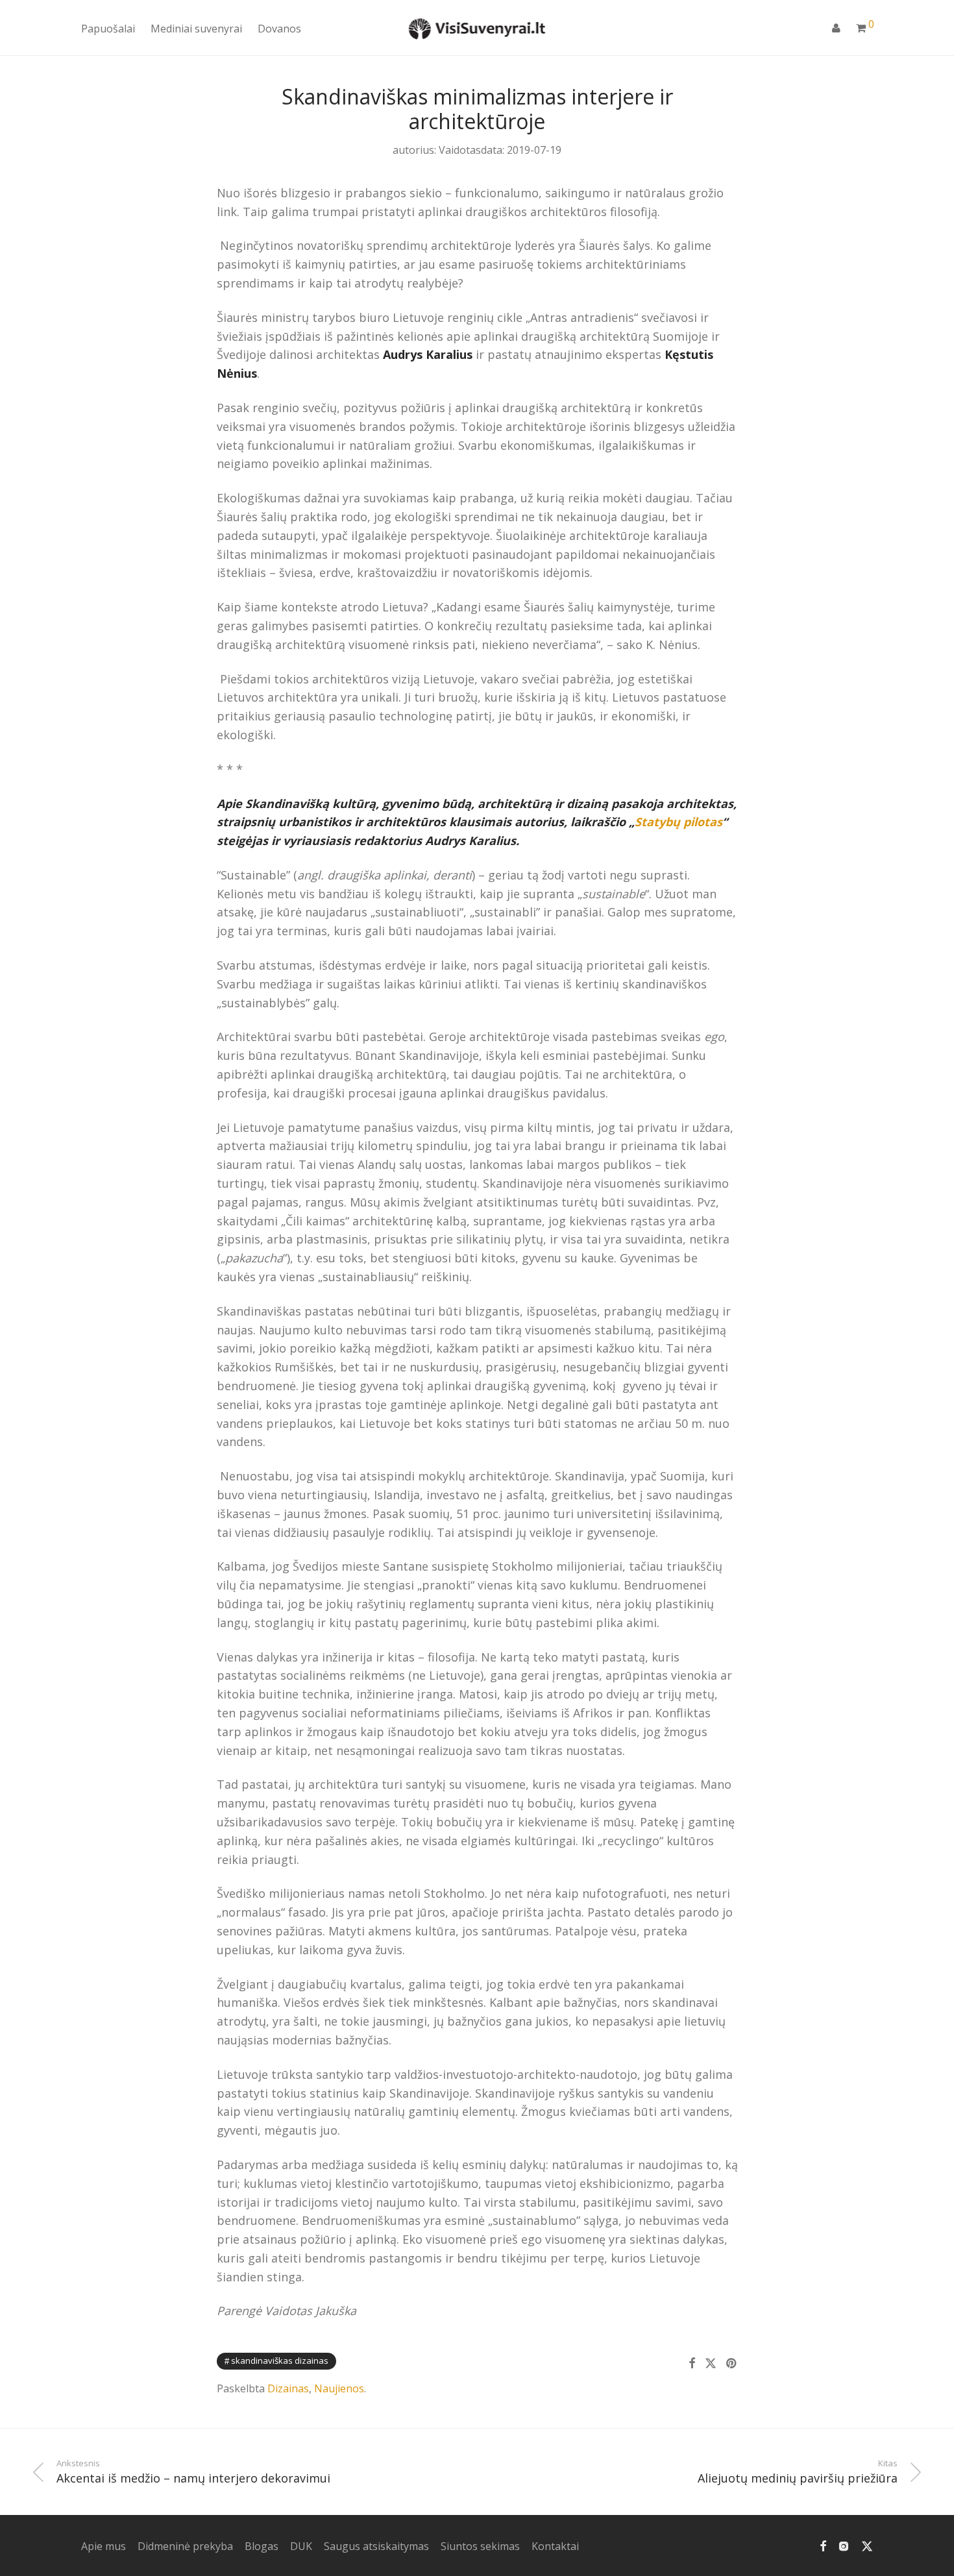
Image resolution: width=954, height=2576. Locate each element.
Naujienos (339, 2388)
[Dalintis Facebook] (692, 2363)
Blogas (262, 2546)
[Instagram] (844, 2545)
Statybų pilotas (679, 822)
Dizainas (288, 2388)
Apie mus (104, 2546)
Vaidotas (460, 150)
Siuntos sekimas (480, 2546)
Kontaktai (555, 2546)
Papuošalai (108, 29)
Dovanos (279, 29)
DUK (301, 2546)
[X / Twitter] (867, 2545)
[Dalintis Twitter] (711, 2363)
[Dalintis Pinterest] (732, 2363)
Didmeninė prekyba (185, 2546)
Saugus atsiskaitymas (376, 2546)
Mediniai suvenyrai (196, 29)
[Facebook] (823, 2545)
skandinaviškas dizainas (280, 2361)
